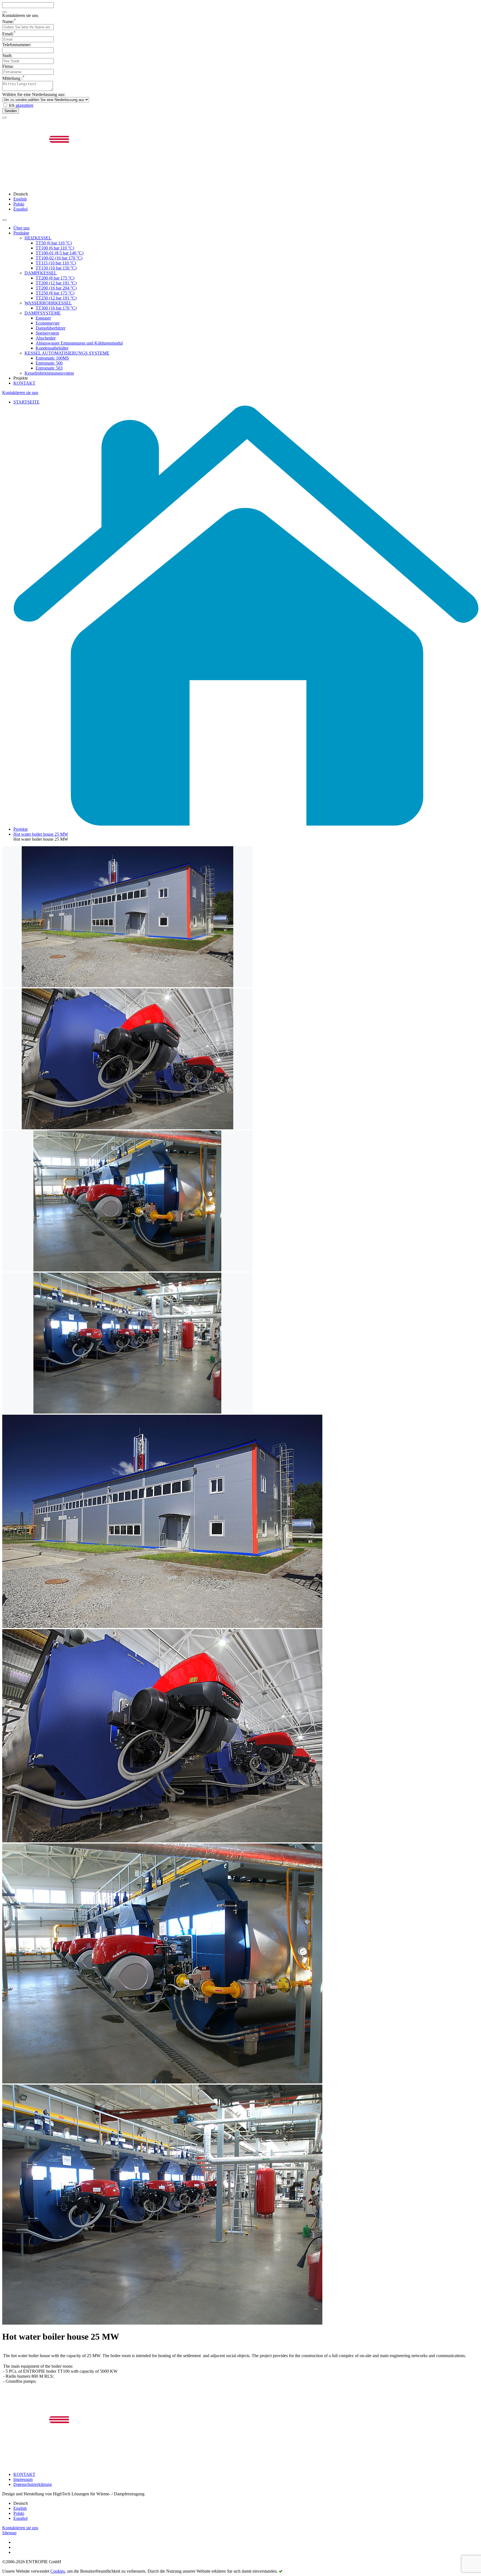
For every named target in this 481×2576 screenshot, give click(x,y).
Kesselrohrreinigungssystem (49, 373)
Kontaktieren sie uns (20, 393)
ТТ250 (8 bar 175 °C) (55, 293)
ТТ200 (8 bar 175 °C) (55, 278)
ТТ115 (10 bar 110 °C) (56, 263)
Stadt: (7, 55)
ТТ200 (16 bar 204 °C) (56, 288)
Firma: (8, 66)
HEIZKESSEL (38, 238)
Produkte (21, 233)
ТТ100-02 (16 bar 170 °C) (59, 258)
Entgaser (43, 318)
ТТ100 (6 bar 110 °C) (55, 248)
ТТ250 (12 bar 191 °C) (56, 298)
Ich (21, 105)
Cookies (58, 2571)
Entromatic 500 (49, 363)
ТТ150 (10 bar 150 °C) (56, 268)
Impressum (23, 2479)
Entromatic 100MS (52, 358)
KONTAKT (24, 383)
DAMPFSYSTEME (43, 313)
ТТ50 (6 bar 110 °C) (54, 243)
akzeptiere (24, 105)
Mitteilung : (13, 78)
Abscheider (46, 338)
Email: (9, 34)
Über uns (21, 228)
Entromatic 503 (49, 368)
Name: (9, 22)
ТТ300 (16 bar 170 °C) (56, 308)
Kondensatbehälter (52, 348)
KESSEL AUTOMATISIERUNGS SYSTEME (67, 353)
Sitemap (9, 2533)
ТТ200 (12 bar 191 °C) (56, 283)
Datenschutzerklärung (33, 2484)
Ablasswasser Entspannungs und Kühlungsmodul (79, 343)
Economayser (48, 323)
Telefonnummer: (17, 45)
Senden (11, 111)
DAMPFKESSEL (41, 273)
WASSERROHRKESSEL (48, 303)
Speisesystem (47, 333)
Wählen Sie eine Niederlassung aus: (34, 94)
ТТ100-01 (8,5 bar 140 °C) (60, 253)
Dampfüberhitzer (51, 328)
